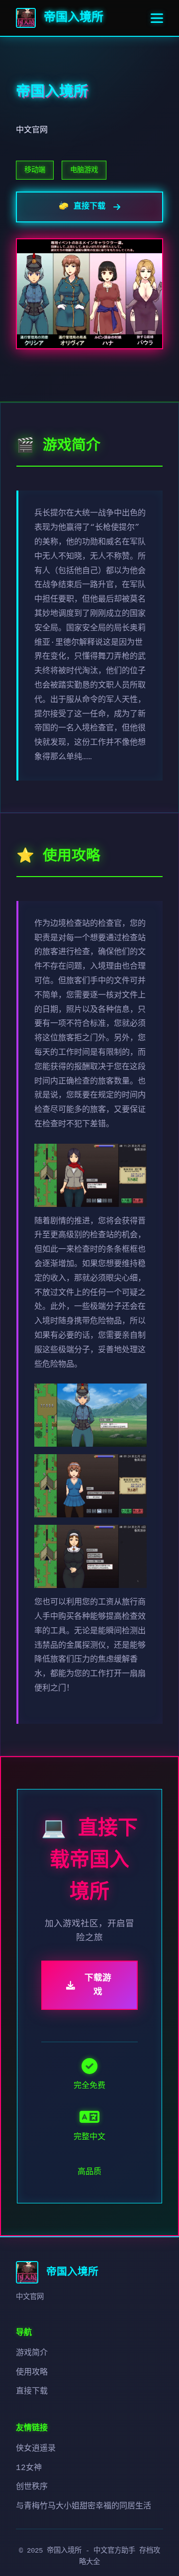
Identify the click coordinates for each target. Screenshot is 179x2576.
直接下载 (32, 2391)
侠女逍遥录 (36, 2449)
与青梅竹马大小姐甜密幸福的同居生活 (84, 2506)
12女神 (29, 2468)
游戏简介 (32, 2353)
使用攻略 (32, 2373)
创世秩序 (32, 2487)
